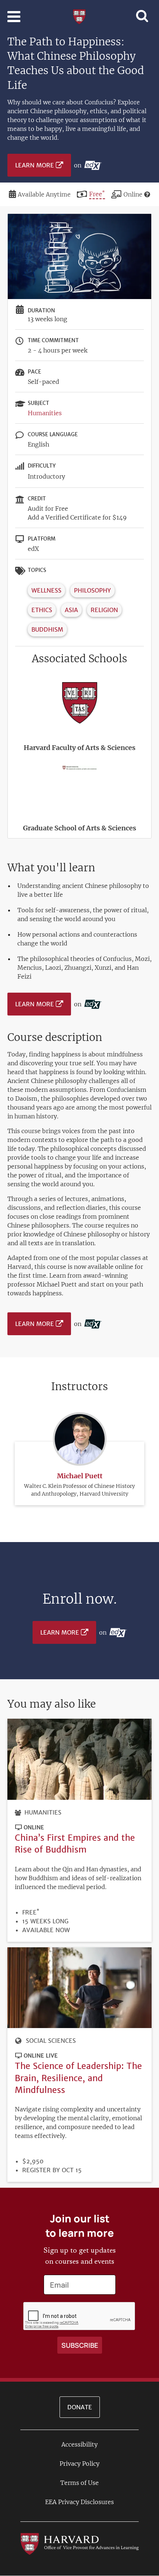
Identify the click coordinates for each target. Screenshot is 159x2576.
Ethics (42, 610)
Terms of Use (79, 2483)
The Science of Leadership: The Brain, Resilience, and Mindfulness (78, 2078)
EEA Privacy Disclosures (79, 2502)
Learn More (35, 165)
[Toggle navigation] (14, 17)
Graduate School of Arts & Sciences (79, 828)
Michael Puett (80, 1476)
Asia (71, 610)
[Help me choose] (147, 194)
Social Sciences (51, 2041)
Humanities (45, 413)
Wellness (46, 590)
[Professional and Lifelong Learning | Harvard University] (79, 16)
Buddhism (47, 629)
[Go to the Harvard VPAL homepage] (79, 2544)
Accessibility (79, 2444)
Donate (80, 2407)
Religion (104, 610)
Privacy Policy (79, 2464)
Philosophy (92, 590)
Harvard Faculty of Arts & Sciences (79, 748)
